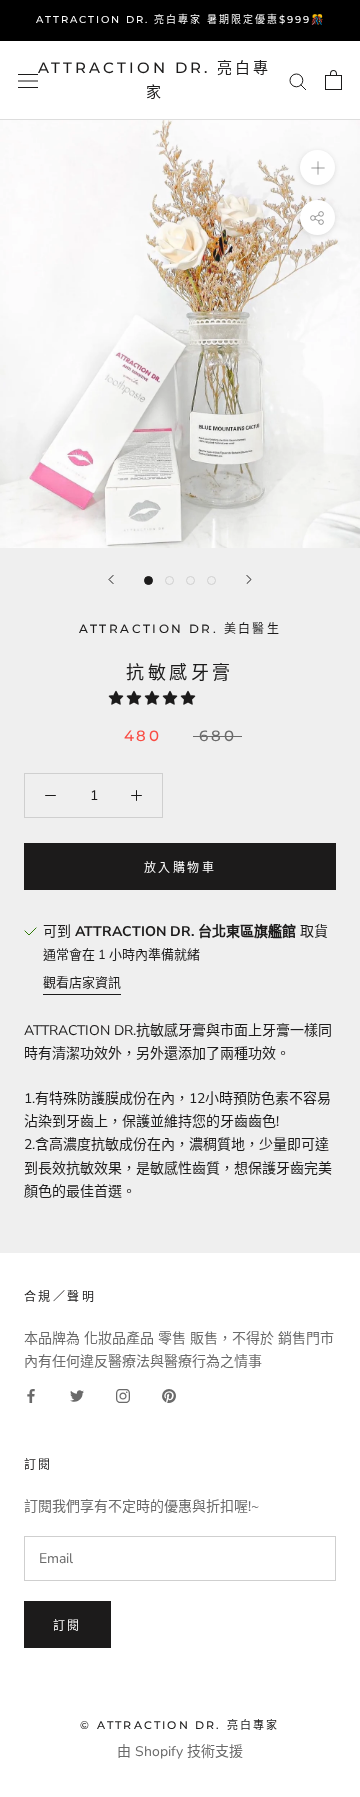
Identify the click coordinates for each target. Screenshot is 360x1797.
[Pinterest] (169, 1395)
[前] (111, 579)
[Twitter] (77, 1395)
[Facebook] (31, 1395)
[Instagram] (123, 1395)
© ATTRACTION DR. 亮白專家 (179, 1725)
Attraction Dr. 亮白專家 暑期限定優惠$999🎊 (180, 19)
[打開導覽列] (28, 80)
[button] (154, 698)
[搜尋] (298, 80)
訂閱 (67, 1625)
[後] (249, 579)
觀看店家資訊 (82, 983)
